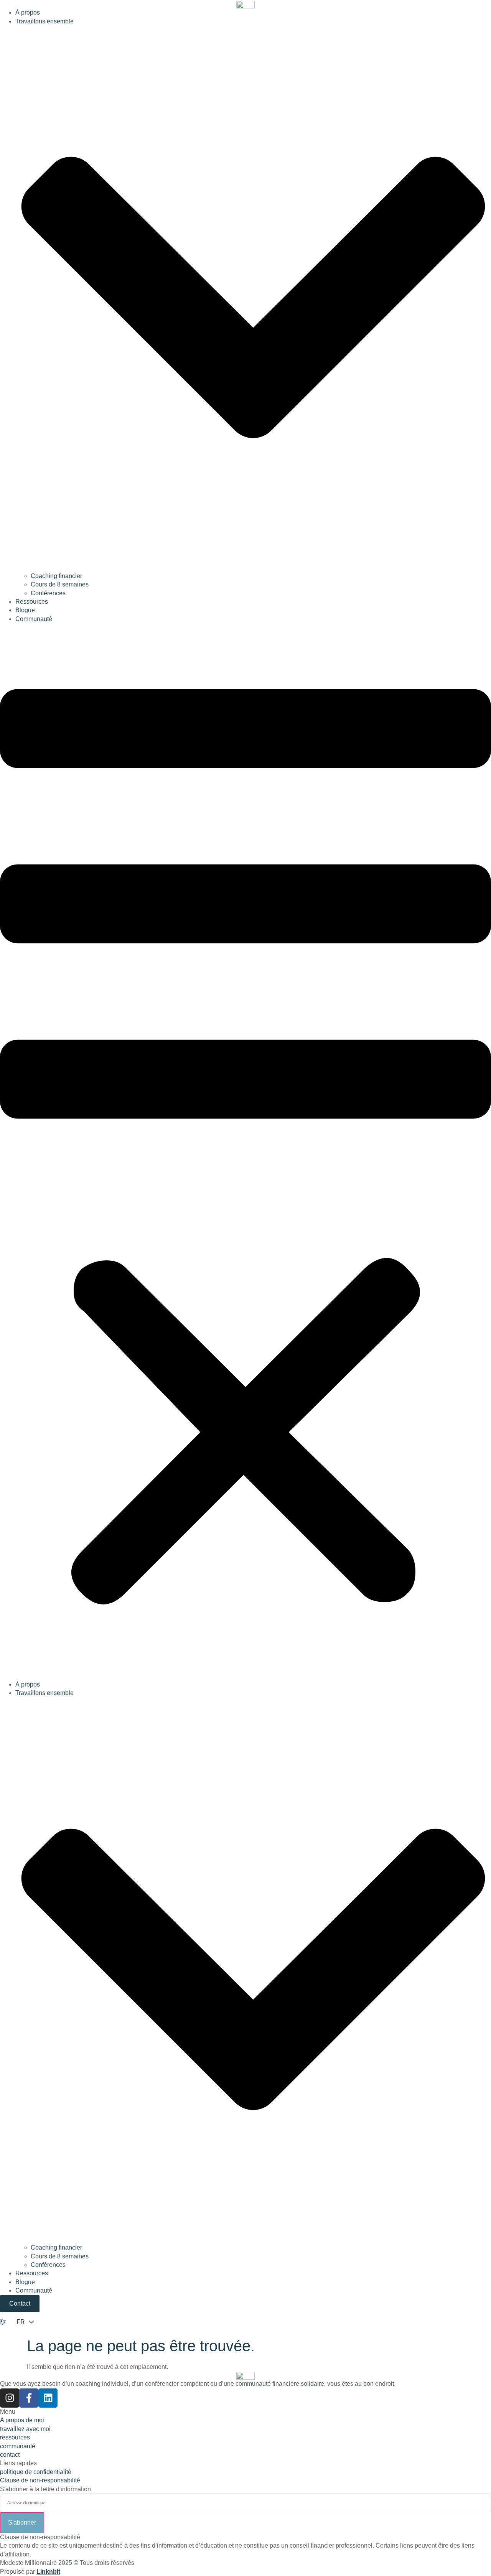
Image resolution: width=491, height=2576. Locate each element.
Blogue (25, 610)
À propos (28, 12)
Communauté (34, 619)
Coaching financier (56, 576)
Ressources (32, 602)
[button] (245, 1152)
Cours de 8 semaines (60, 584)
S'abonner (22, 2522)
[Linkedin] (48, 2398)
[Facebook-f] (29, 2398)
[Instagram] (10, 2398)
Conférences (48, 593)
